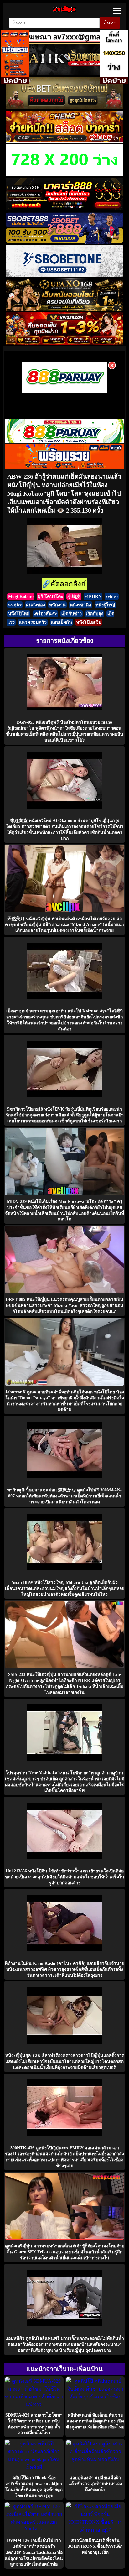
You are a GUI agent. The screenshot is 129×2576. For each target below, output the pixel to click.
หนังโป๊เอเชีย (89, 622)
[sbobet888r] (64, 242)
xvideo (112, 596)
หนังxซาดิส (81, 605)
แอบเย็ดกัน (61, 622)
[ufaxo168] (64, 309)
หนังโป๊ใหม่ (19, 614)
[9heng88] (64, 141)
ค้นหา (110, 23)
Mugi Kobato (21, 596)
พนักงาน (57, 605)
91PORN (93, 596)
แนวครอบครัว (33, 622)
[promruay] (64, 467)
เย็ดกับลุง (95, 614)
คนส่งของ (35, 605)
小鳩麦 (74, 596)
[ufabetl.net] (64, 108)
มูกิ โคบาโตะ (50, 596)
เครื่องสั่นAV (45, 614)
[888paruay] (64, 392)
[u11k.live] (64, 74)
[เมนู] (117, 11)
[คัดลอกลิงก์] (64, 584)
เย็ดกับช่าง (72, 614)
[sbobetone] (64, 276)
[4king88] (64, 343)
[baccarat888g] (64, 208)
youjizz (15, 605)
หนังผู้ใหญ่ (105, 605)
